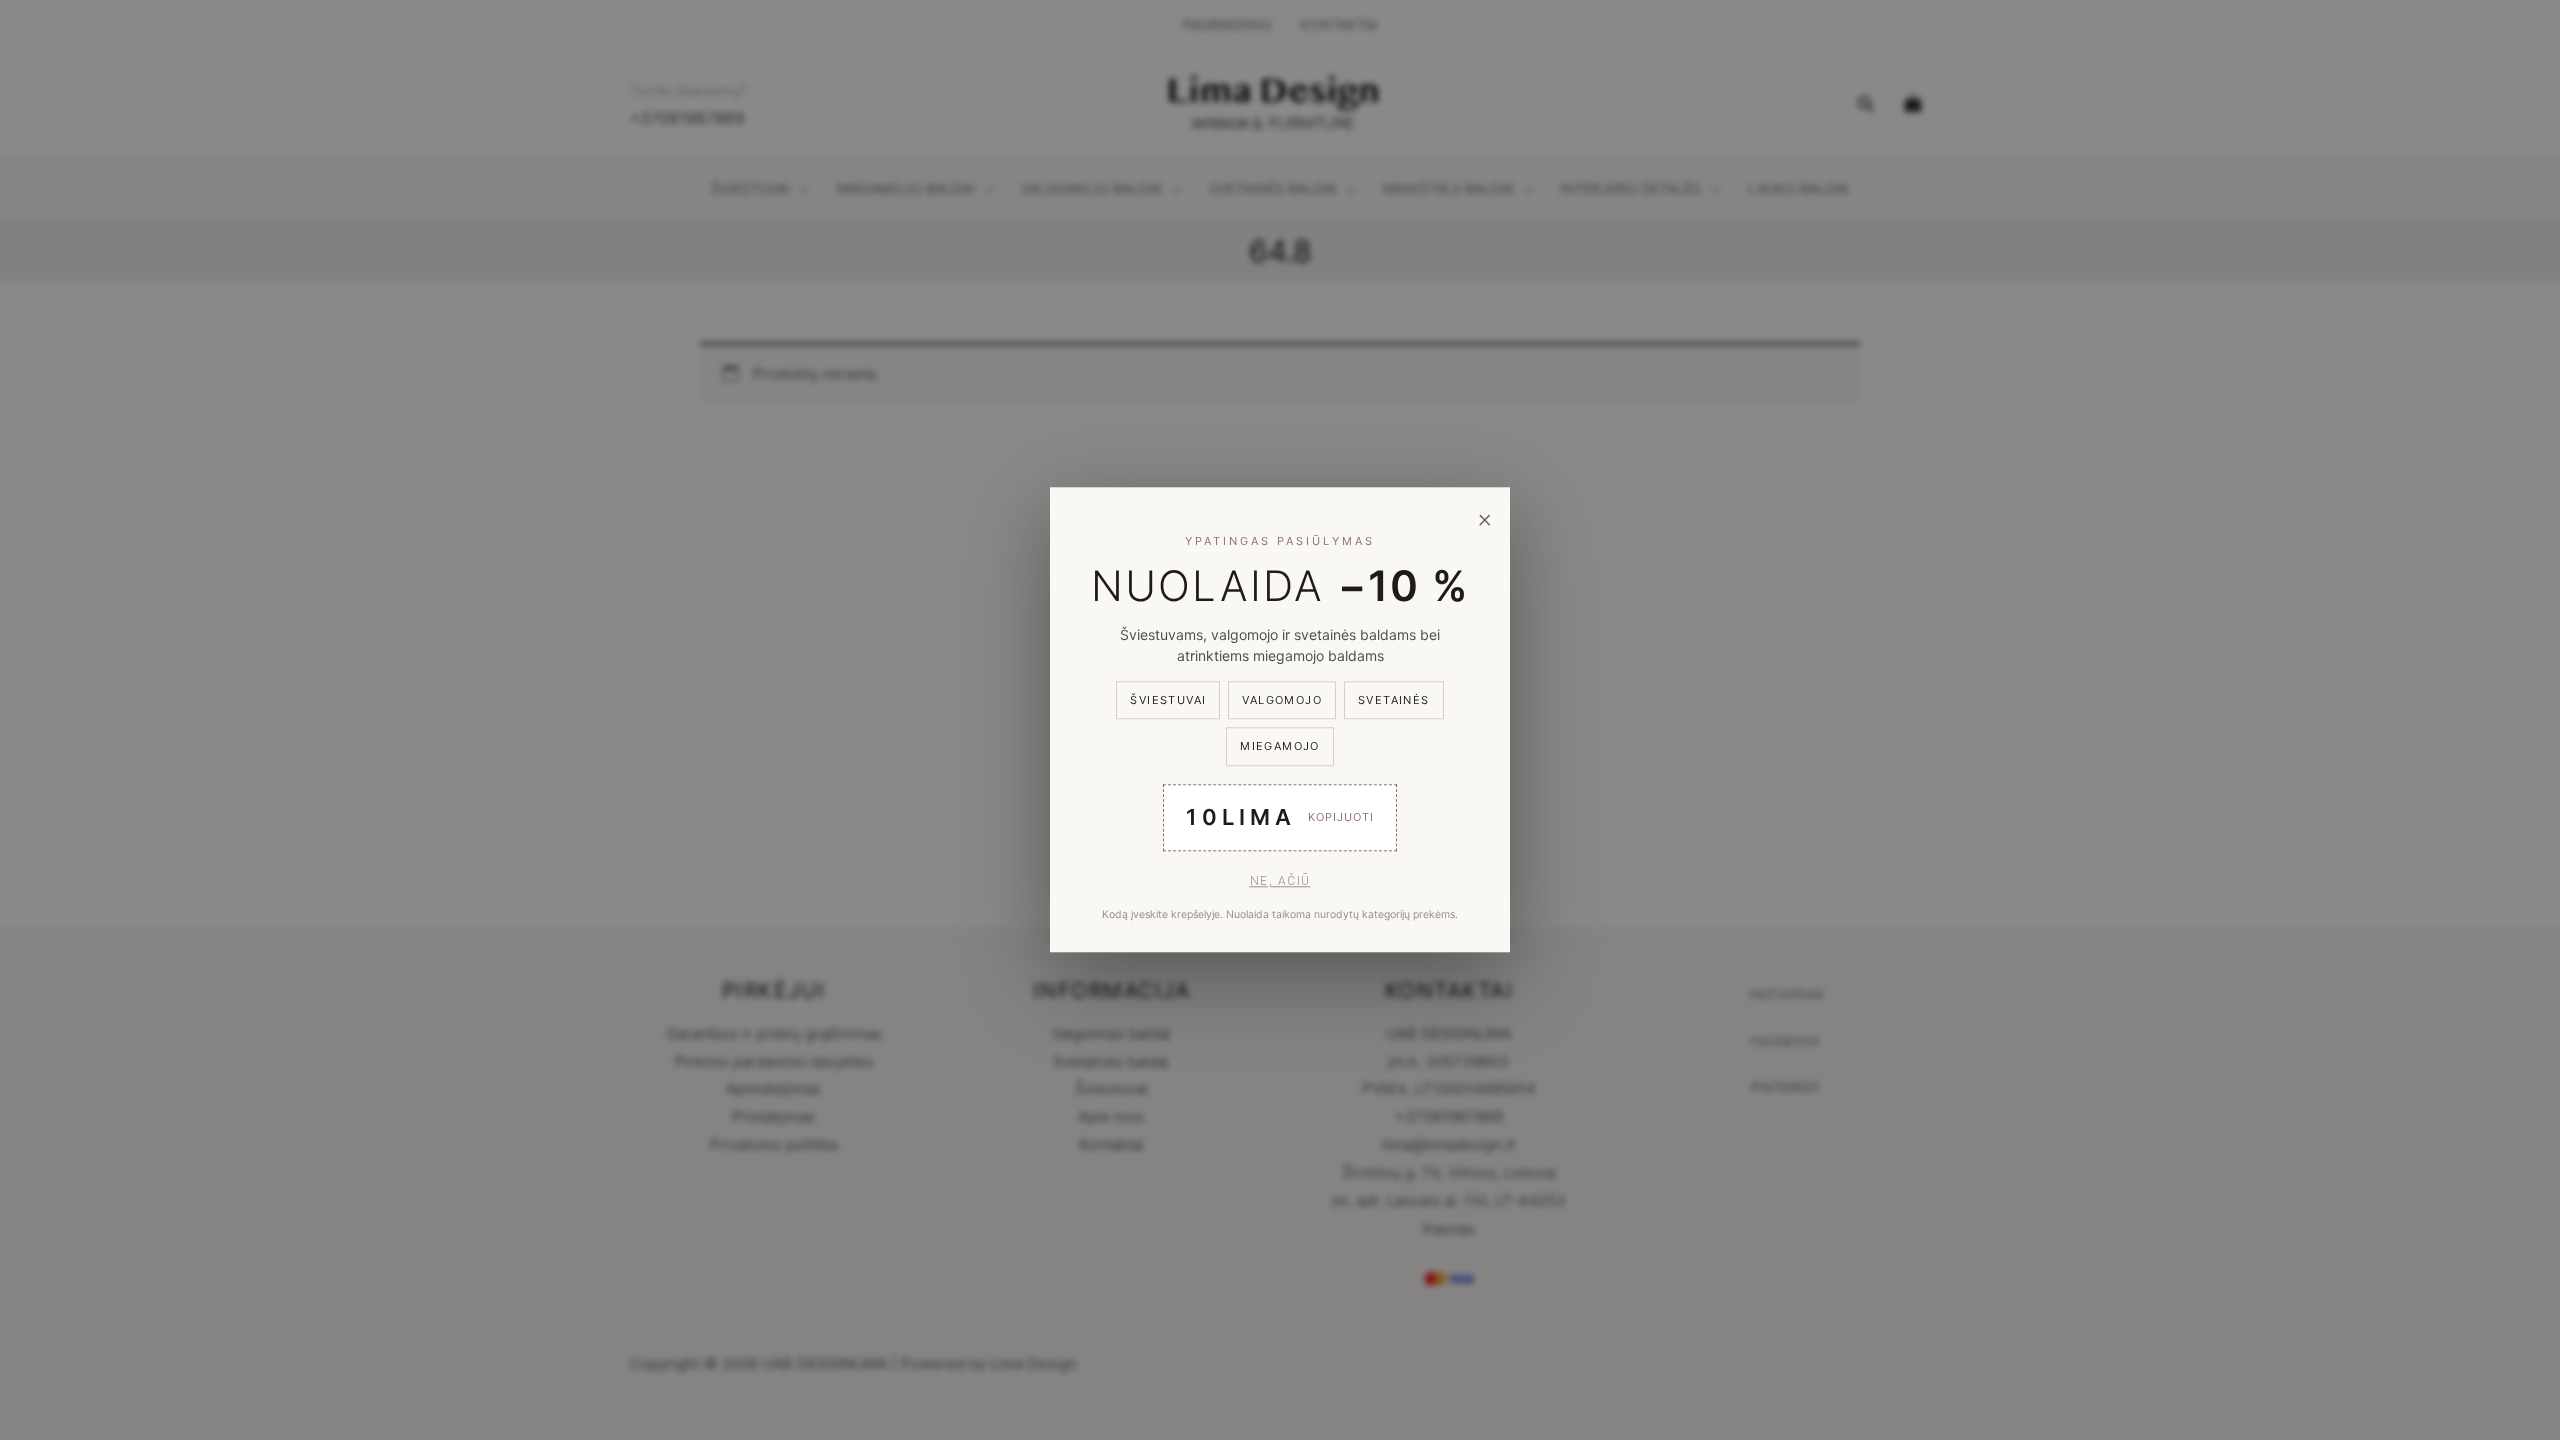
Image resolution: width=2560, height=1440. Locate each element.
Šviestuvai (1168, 700)
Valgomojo (1282, 700)
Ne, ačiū (1280, 881)
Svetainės (1394, 700)
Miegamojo (1280, 747)
